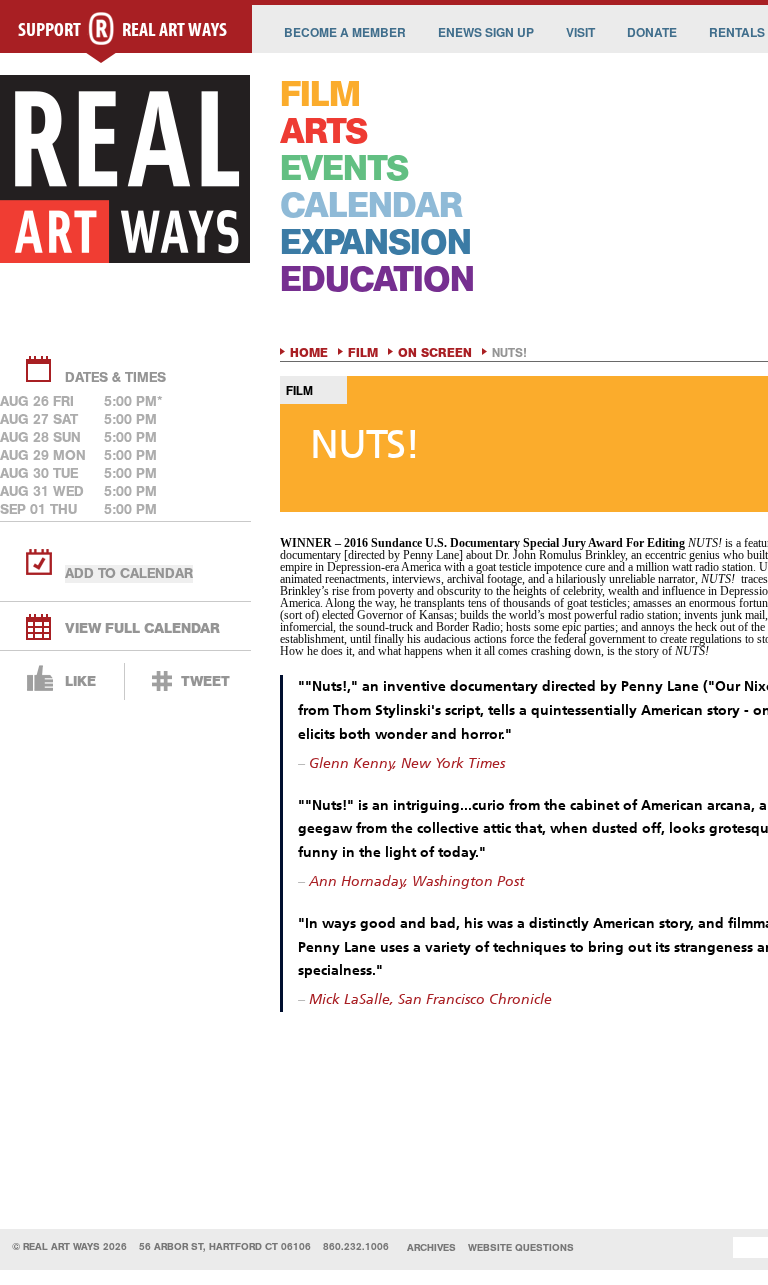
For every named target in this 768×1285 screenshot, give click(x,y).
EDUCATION (377, 279)
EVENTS (344, 168)
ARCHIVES (431, 1247)
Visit (580, 32)
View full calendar (142, 628)
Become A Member (345, 32)
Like (80, 681)
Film (363, 353)
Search (703, 1247)
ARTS (323, 131)
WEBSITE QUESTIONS (521, 1247)
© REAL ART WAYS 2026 (69, 1246)
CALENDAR (371, 205)
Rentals (737, 32)
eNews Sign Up (486, 32)
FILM (320, 94)
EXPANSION (375, 242)
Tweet (205, 681)
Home (309, 353)
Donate (652, 32)
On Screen (435, 353)
